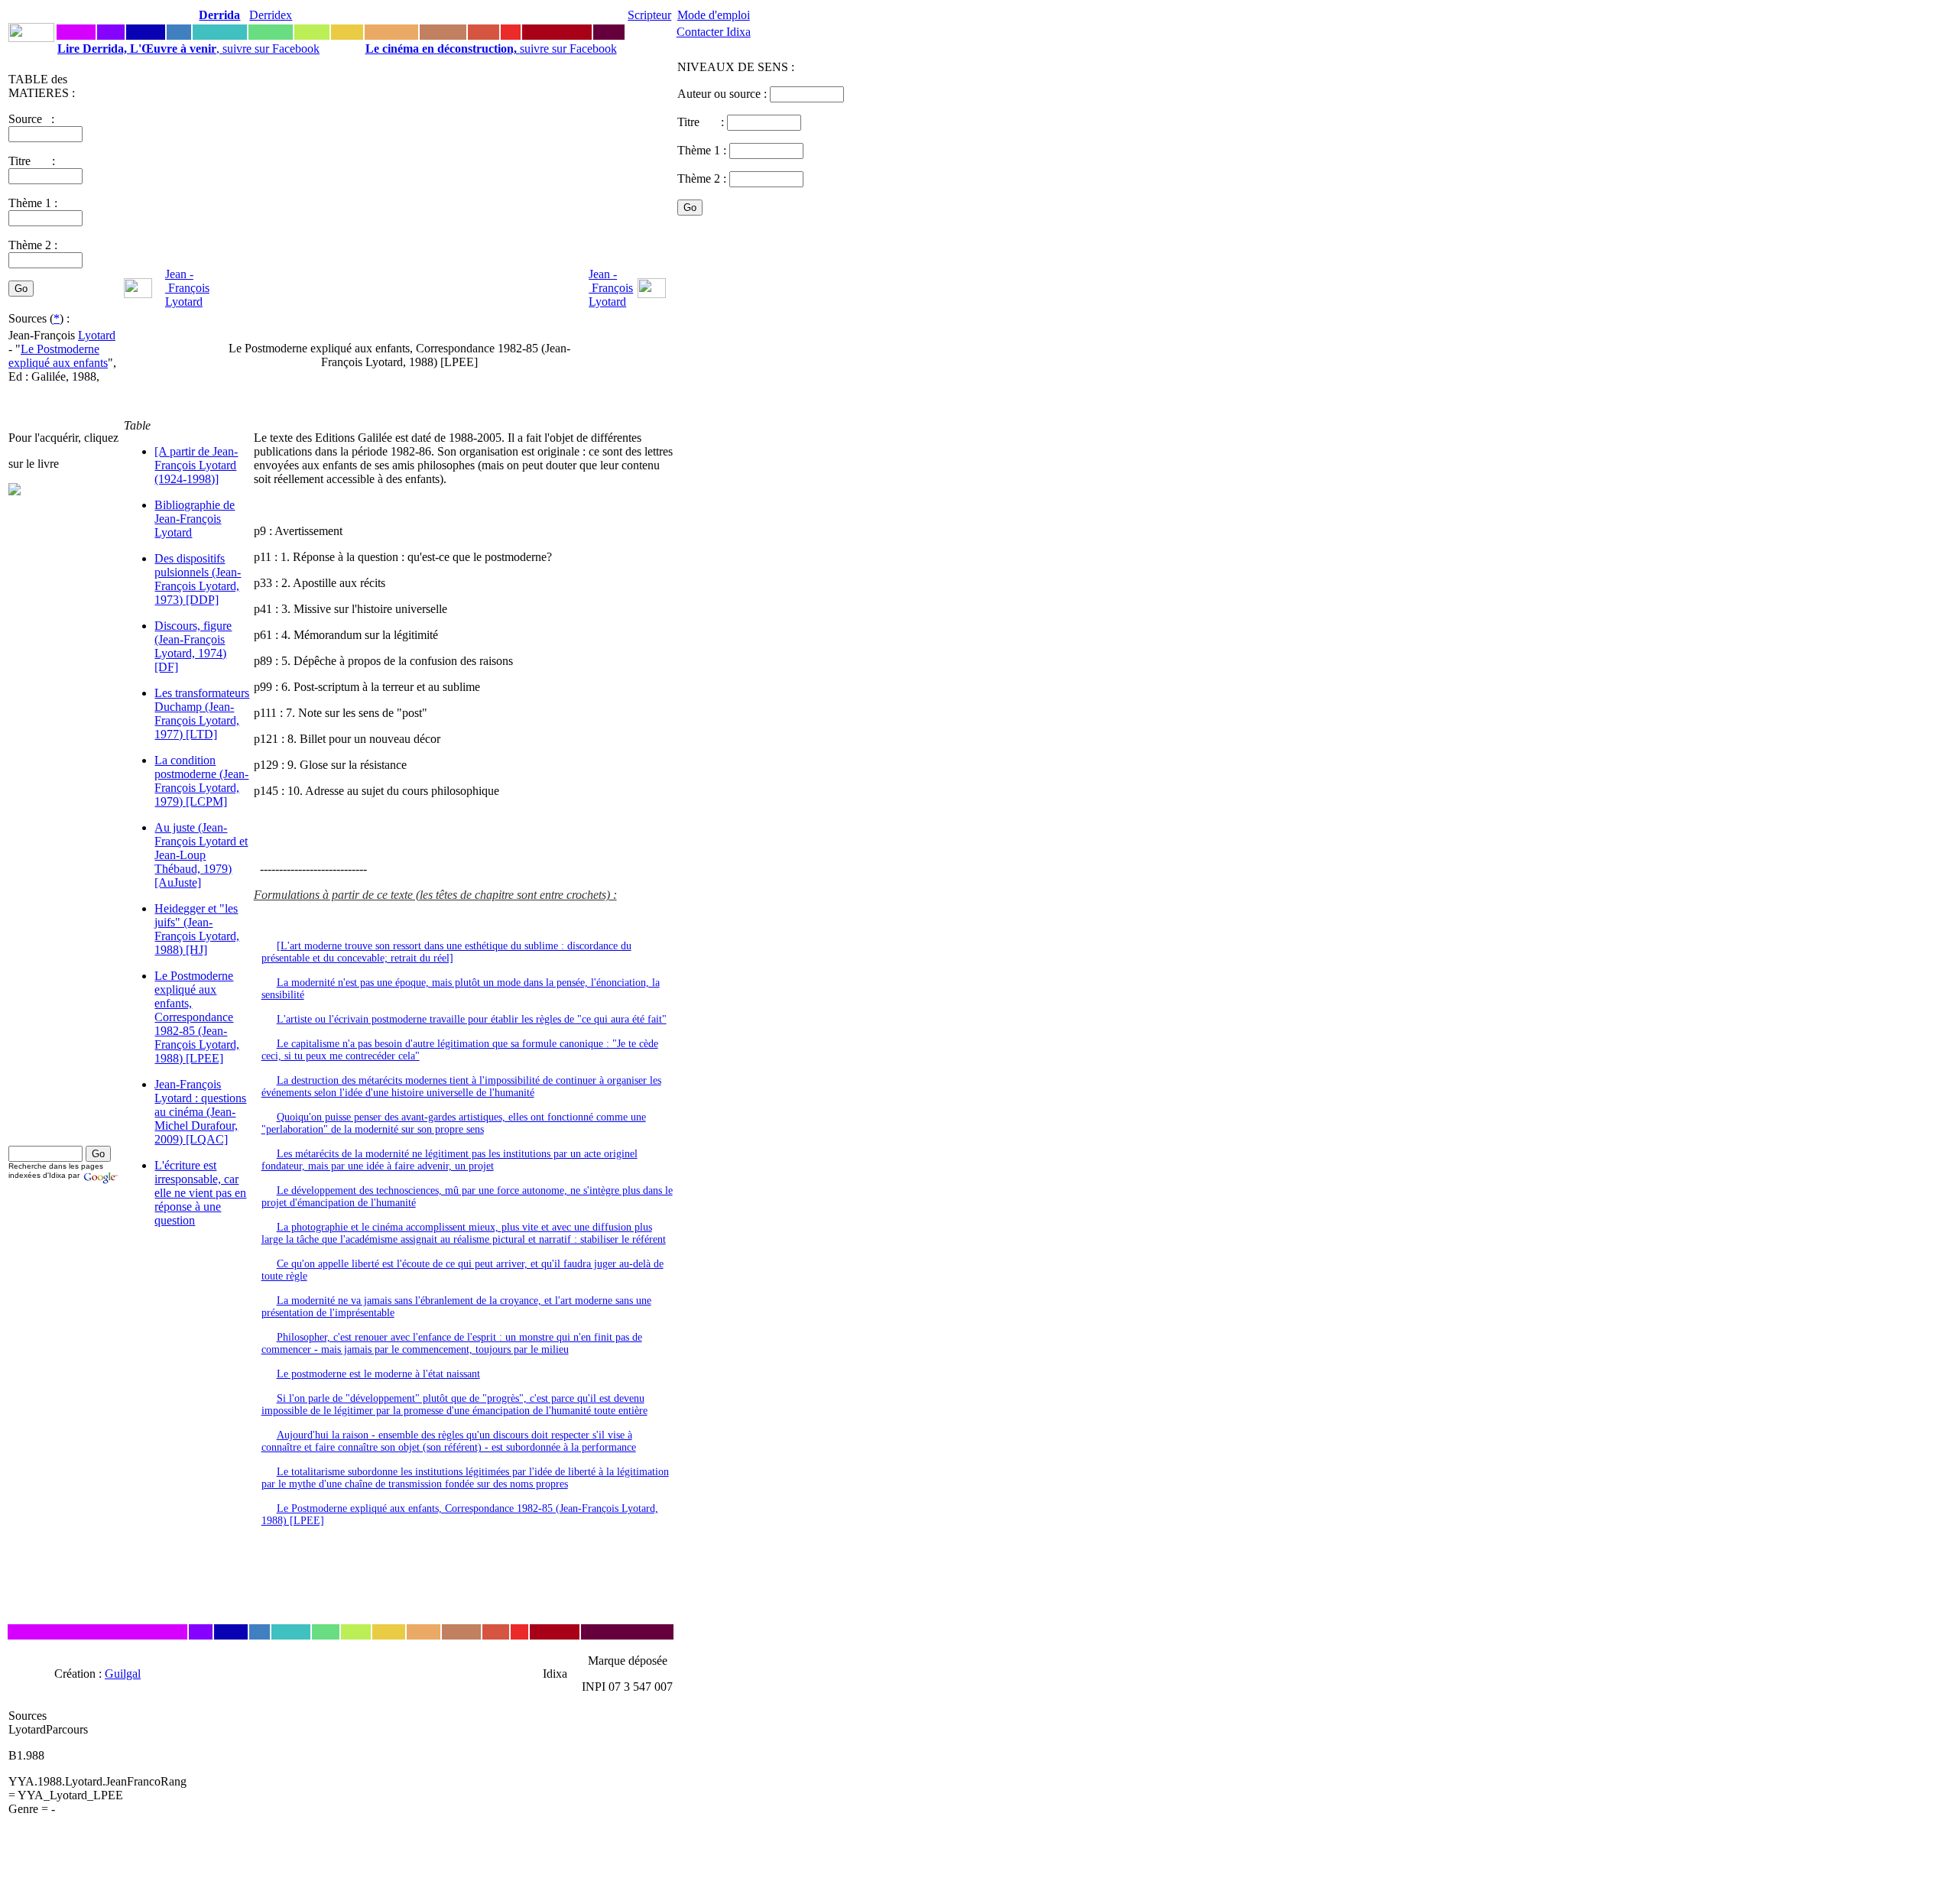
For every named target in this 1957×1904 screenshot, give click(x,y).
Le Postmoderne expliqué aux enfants (58, 356)
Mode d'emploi (714, 15)
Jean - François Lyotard (187, 288)
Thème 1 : (33, 203)
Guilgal (123, 1674)
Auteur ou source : (724, 94)
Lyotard (97, 335)
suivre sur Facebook (491, 49)
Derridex (271, 15)
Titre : (702, 122)
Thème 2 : (33, 245)
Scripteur (649, 15)
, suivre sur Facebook (188, 49)
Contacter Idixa (714, 32)
